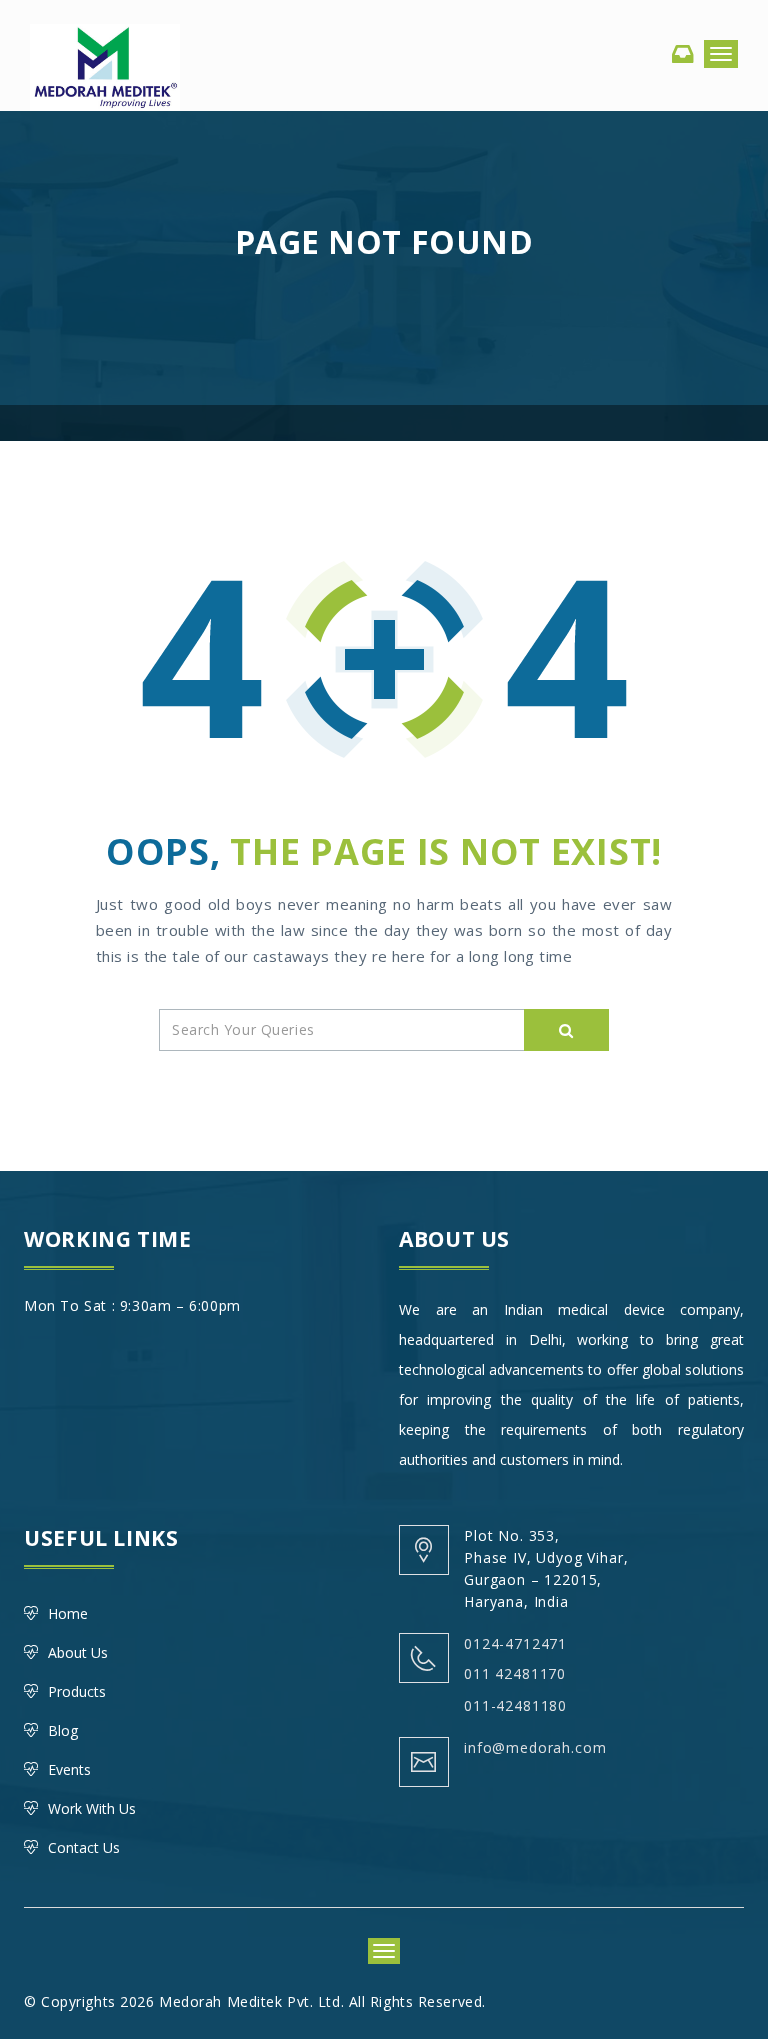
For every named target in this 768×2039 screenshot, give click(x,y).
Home (68, 1613)
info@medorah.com (535, 1747)
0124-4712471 (515, 1643)
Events (69, 1769)
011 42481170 (515, 1673)
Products (77, 1691)
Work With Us (92, 1808)
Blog (63, 1730)
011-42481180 (515, 1705)
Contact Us (84, 1847)
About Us (78, 1652)
